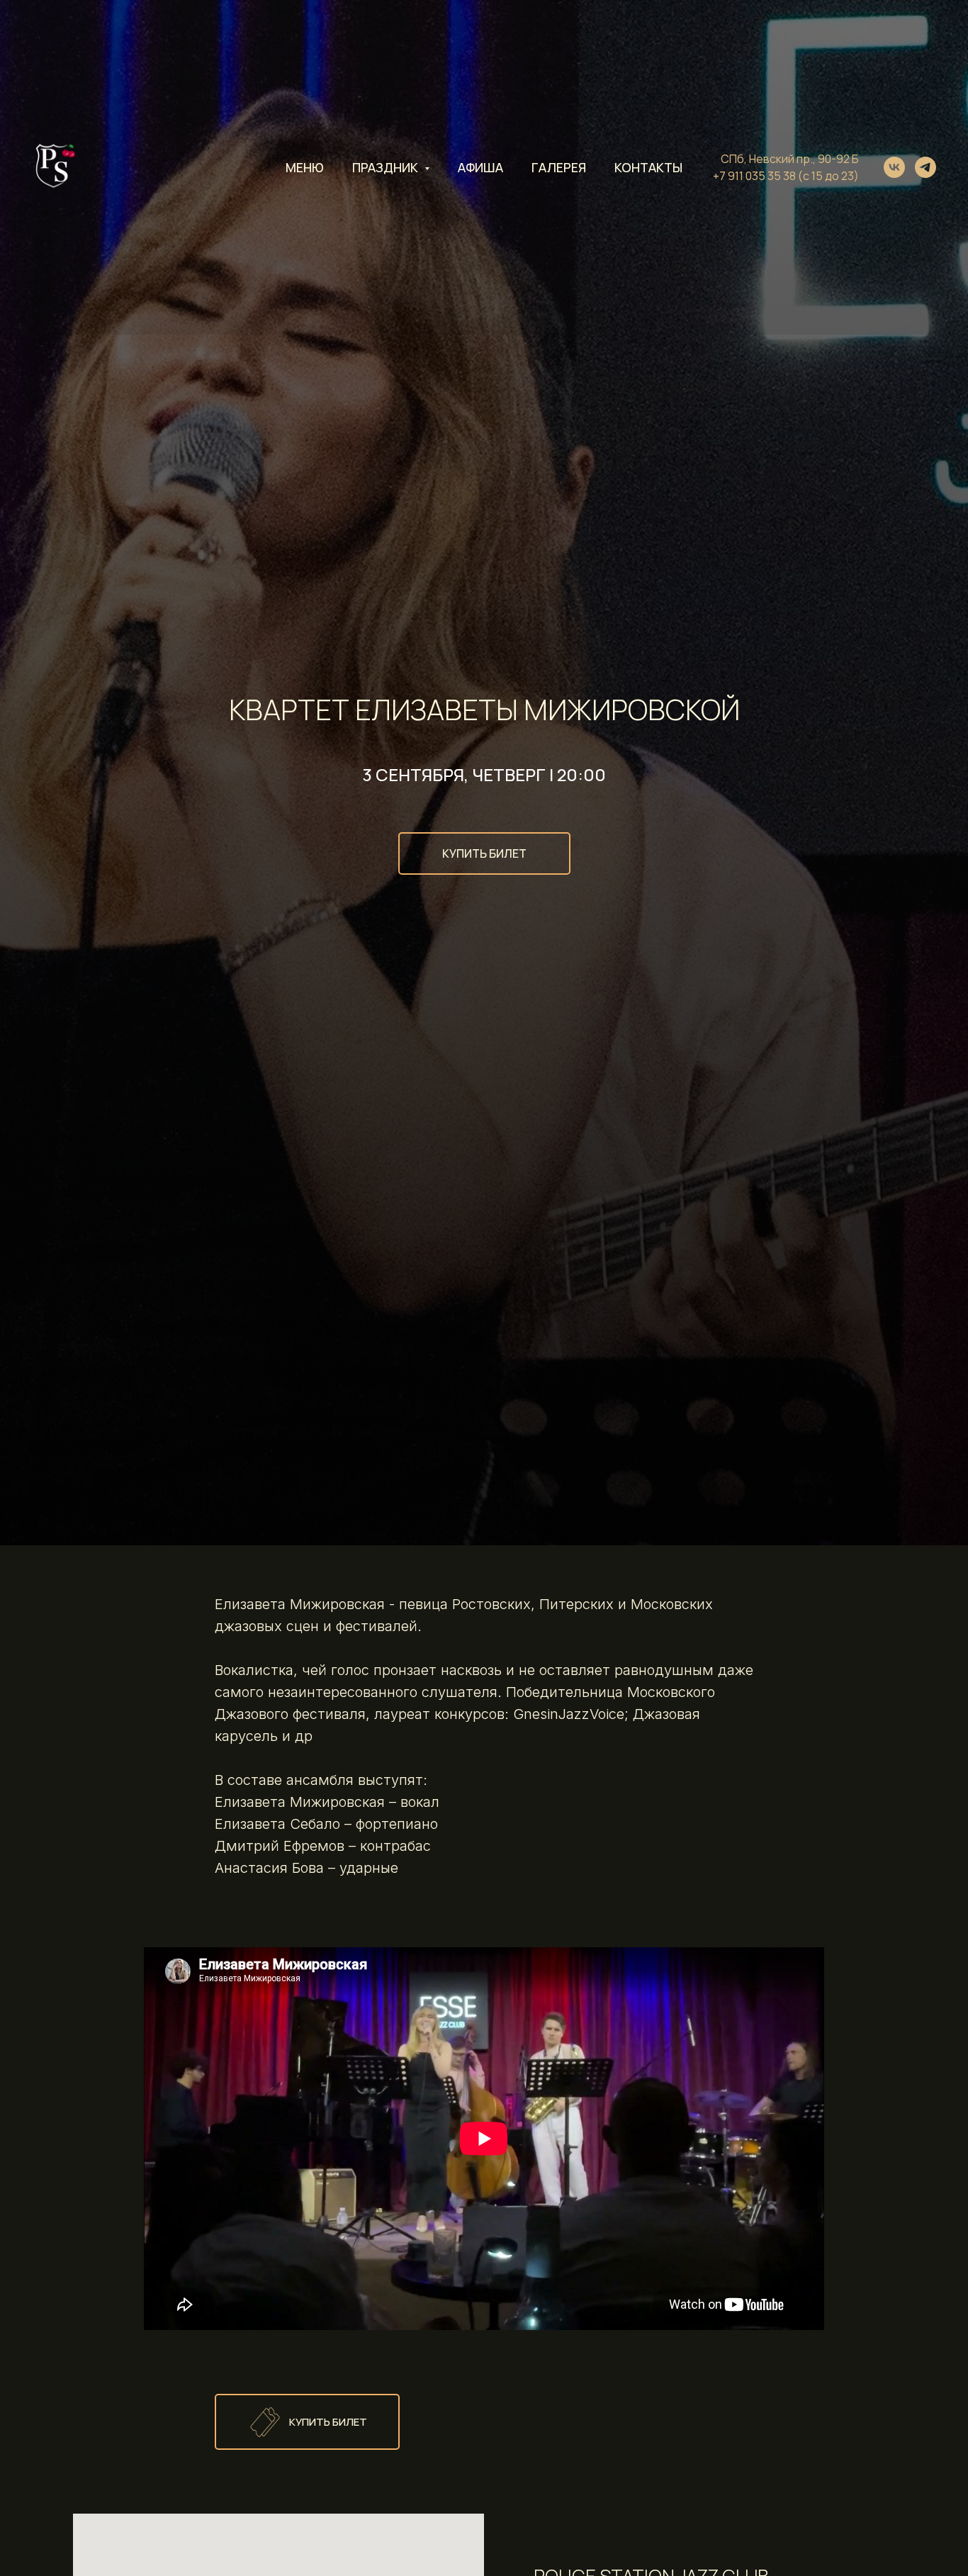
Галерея (559, 167)
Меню (305, 167)
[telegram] (925, 167)
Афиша (480, 167)
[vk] (894, 167)
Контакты (648, 167)
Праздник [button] (387, 167)
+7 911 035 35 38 (754, 176)
